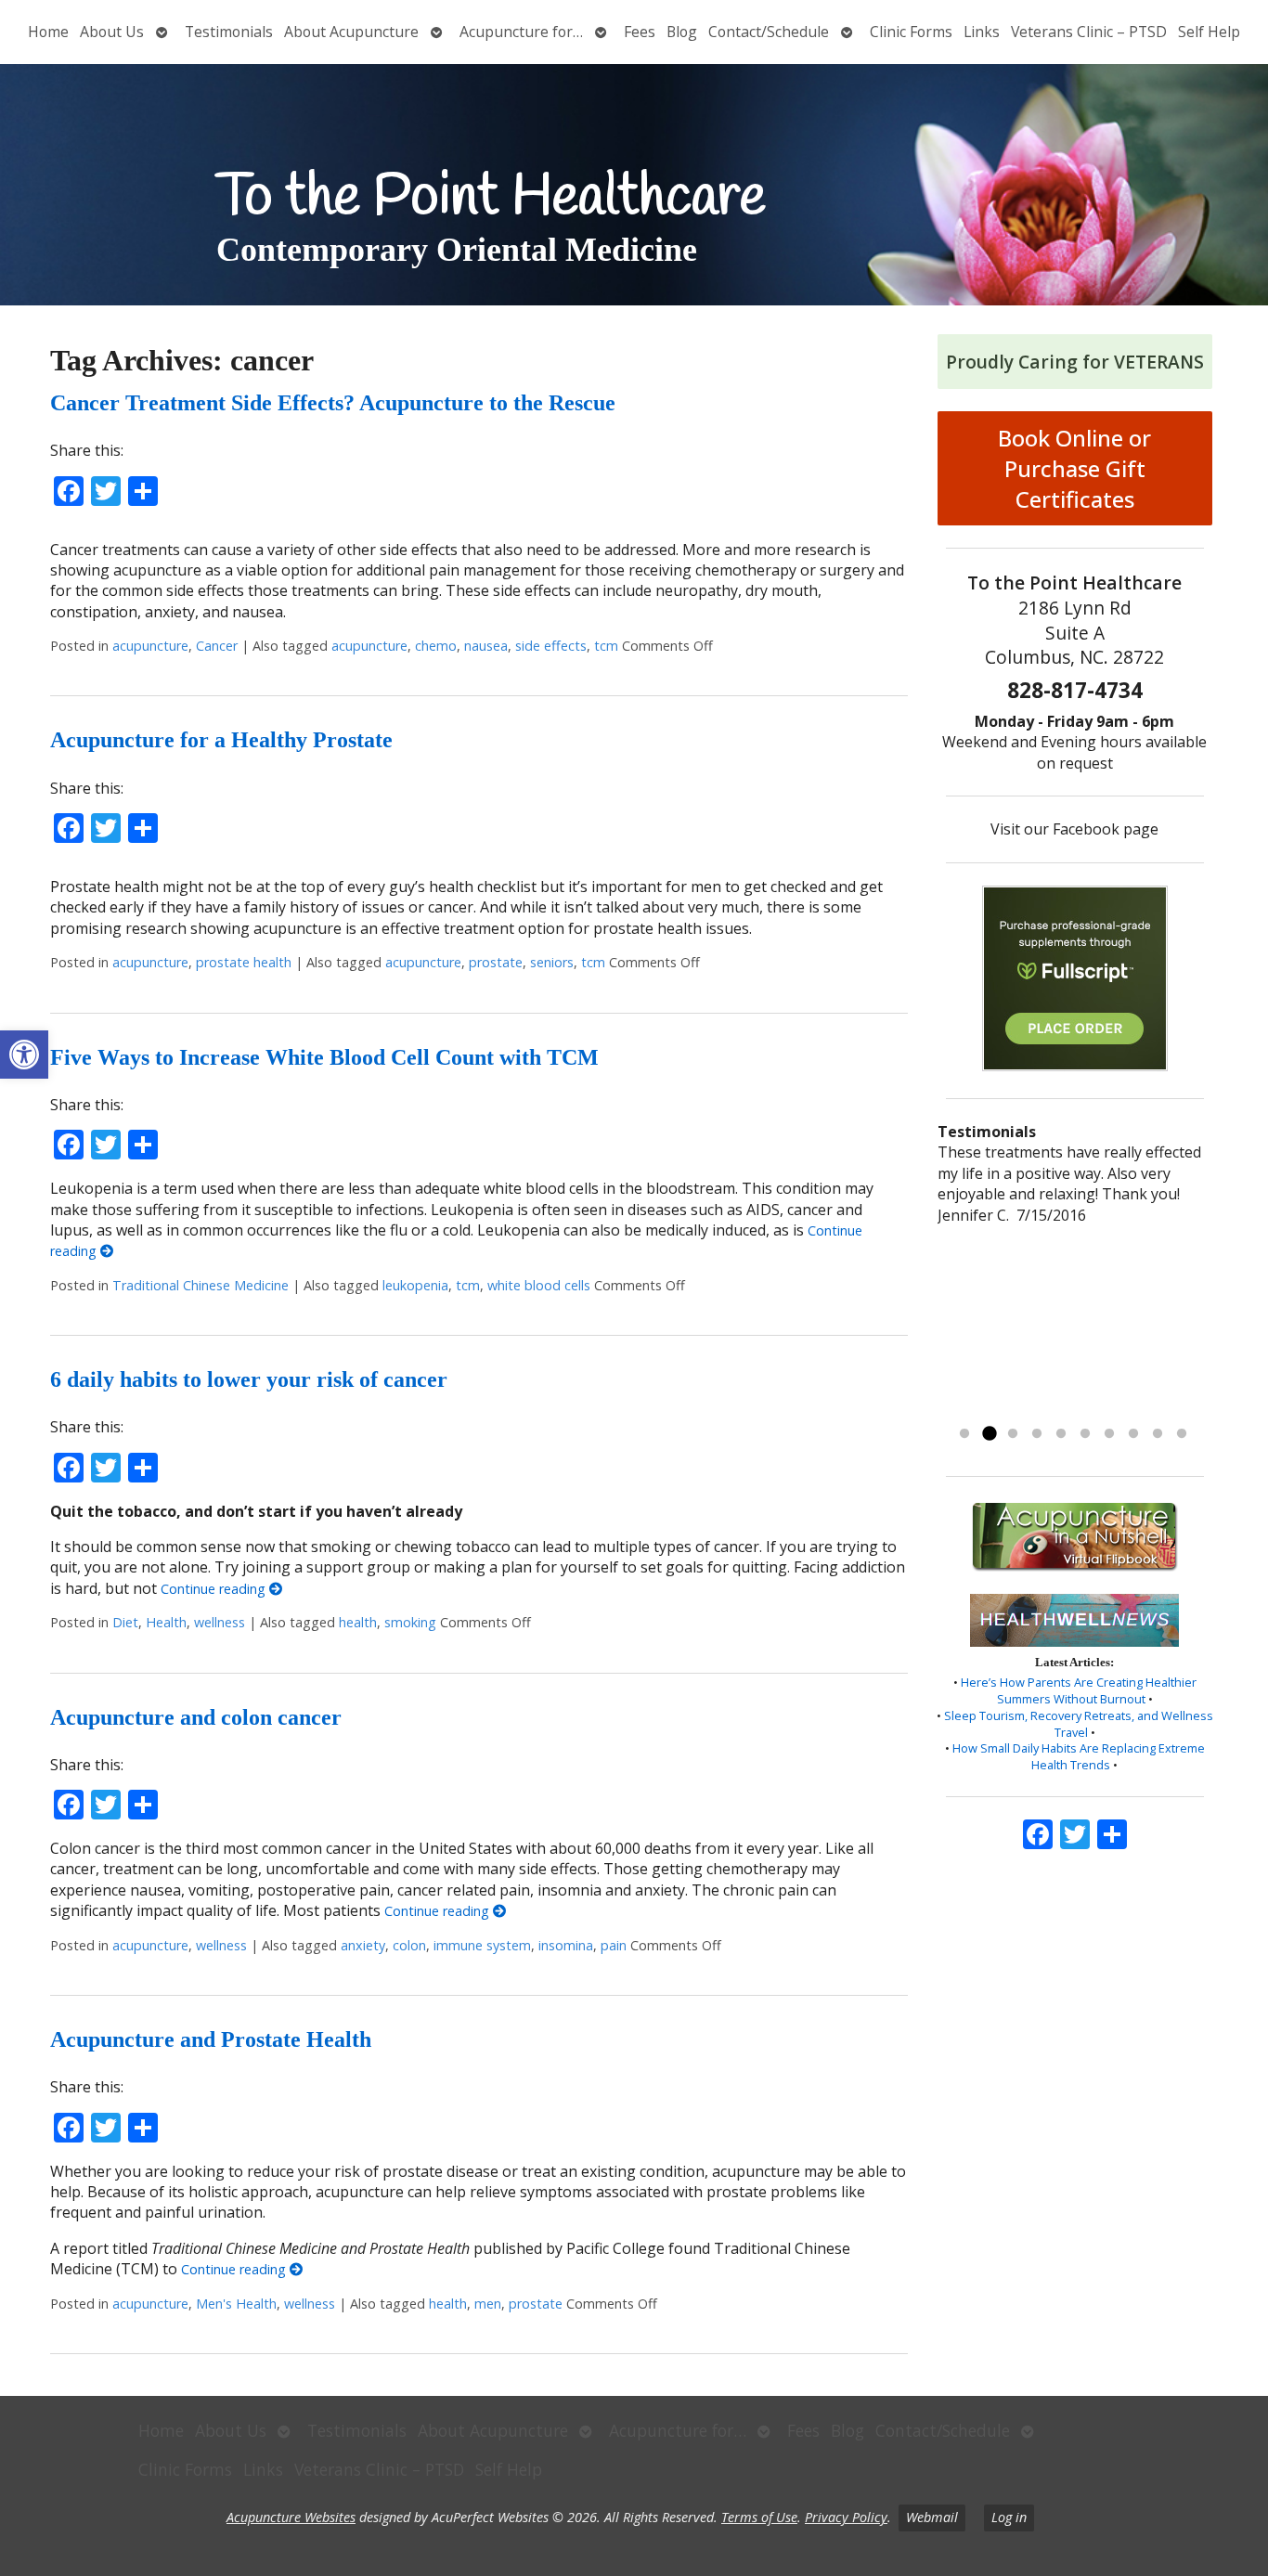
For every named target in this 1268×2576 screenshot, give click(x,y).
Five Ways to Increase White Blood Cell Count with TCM (324, 1057)
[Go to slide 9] (1158, 1434)
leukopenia (415, 1285)
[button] (24, 1055)
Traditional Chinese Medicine (201, 1285)
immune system (482, 1945)
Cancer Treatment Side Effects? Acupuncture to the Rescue (333, 403)
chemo (436, 646)
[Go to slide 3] (1013, 1434)
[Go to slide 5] (1061, 1434)
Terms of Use (759, 2517)
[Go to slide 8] (1133, 1434)
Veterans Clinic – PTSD (1089, 32)
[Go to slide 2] (989, 1434)
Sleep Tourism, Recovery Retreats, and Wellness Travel (1079, 1724)
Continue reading (215, 1589)
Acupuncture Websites (291, 2517)
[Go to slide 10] (1182, 1434)
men (488, 2304)
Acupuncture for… (521, 32)
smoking (410, 1622)
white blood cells (539, 1285)
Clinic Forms (911, 32)
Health (166, 1622)
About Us (112, 32)
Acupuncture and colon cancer (196, 1717)
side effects (551, 646)
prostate (496, 962)
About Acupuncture (351, 32)
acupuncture (150, 646)
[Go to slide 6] (1085, 1434)
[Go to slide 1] (964, 1434)
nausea (486, 646)
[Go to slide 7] (1109, 1434)
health (358, 1622)
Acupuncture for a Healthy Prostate (221, 740)
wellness (220, 1622)
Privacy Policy (846, 2517)
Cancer (217, 646)
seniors (552, 962)
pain (614, 1945)
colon (409, 1945)
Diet (125, 1622)
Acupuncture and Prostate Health (211, 2039)
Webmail (932, 2517)
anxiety (363, 1945)
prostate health (244, 962)
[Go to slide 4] (1037, 1434)
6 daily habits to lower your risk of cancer (249, 1379)
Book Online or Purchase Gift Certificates (1074, 468)
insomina (566, 1945)
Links (982, 32)
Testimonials (229, 32)
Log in (1009, 2517)
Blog (682, 32)
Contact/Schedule (769, 32)
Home (48, 32)
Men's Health (236, 2304)
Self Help (1209, 32)
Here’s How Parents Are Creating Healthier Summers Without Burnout (1079, 1690)
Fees (640, 32)
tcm (606, 646)
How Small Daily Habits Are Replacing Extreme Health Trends (1079, 1756)
